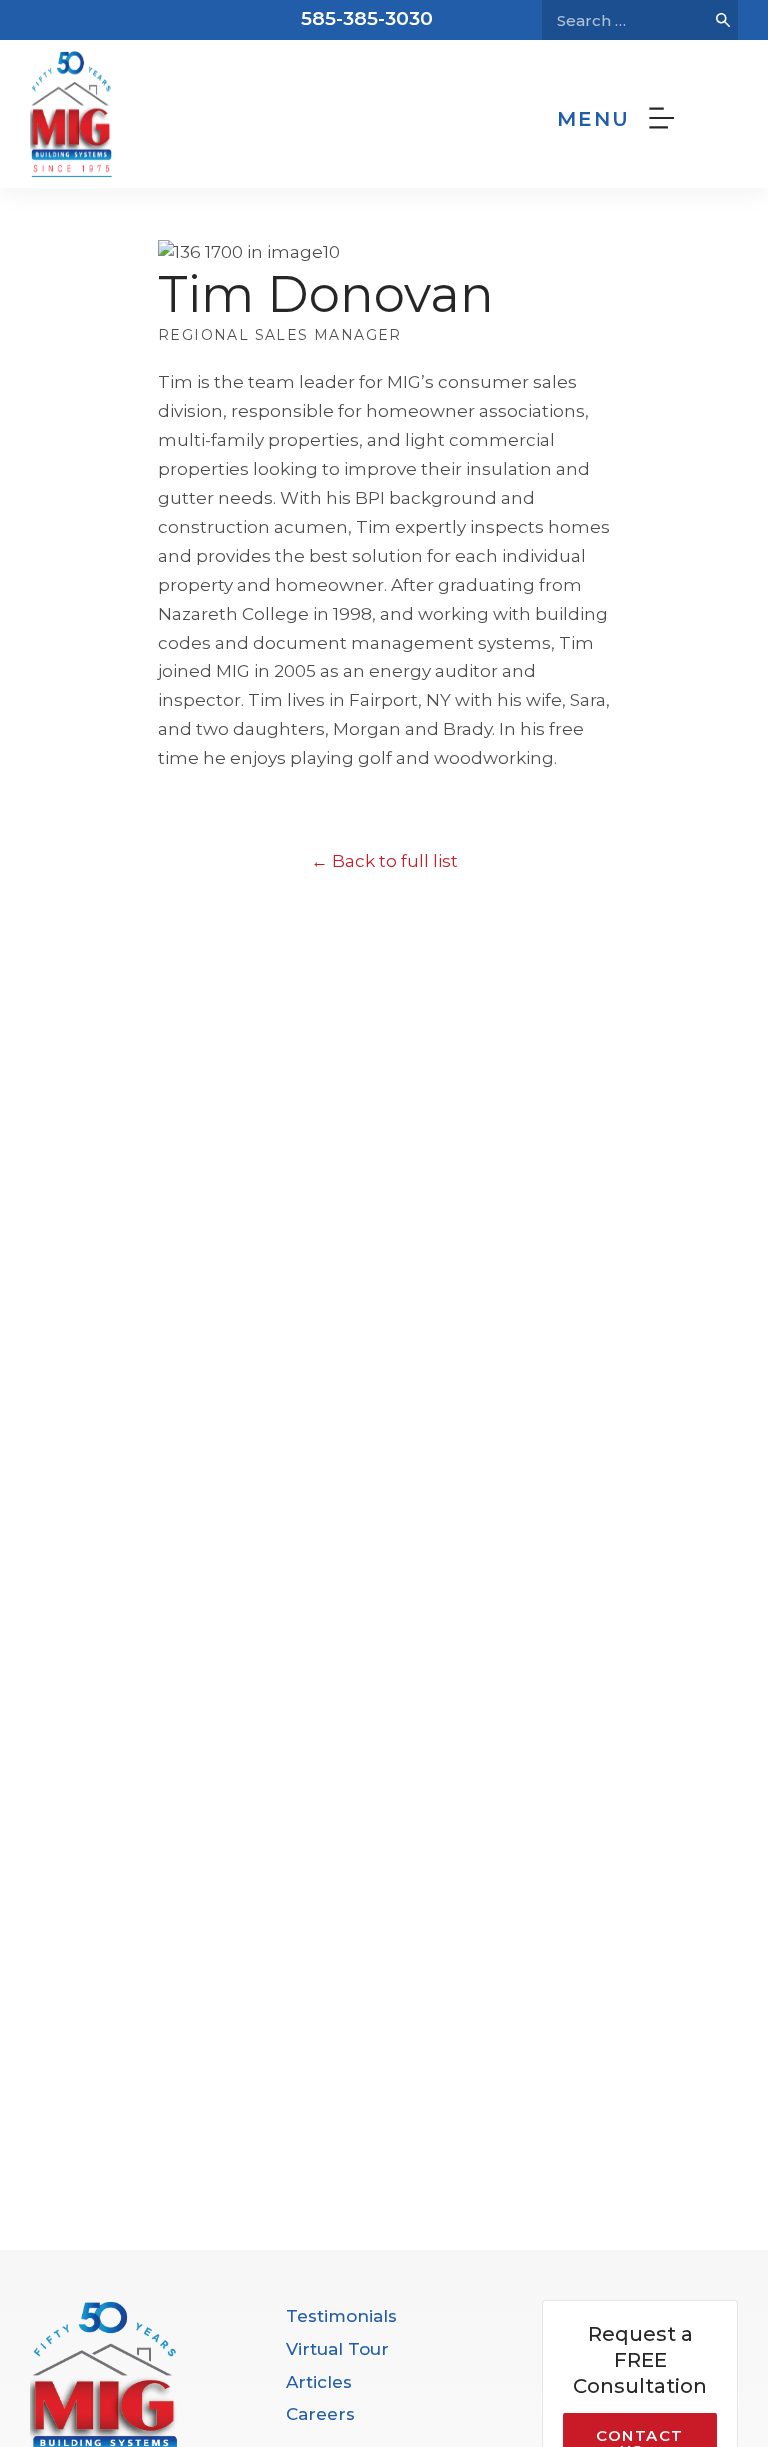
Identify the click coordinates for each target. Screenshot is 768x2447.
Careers (320, 2414)
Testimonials (341, 2316)
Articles (319, 2382)
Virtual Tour (337, 2349)
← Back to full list (384, 861)
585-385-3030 (367, 18)
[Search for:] (625, 20)
